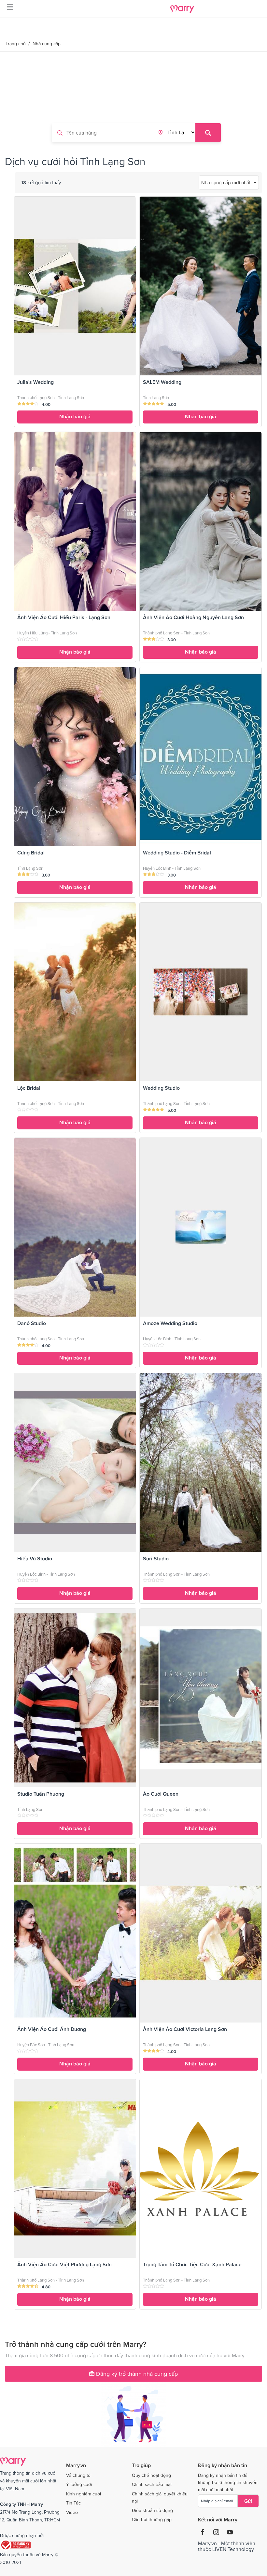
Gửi (248, 2501)
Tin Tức (73, 2503)
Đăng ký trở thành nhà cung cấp (136, 2374)
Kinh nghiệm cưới (84, 2494)
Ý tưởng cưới (79, 2484)
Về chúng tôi (79, 2475)
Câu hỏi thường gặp (152, 2519)
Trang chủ (16, 44)
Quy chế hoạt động (151, 2475)
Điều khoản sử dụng (152, 2510)
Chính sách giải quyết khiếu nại (160, 2497)
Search (208, 133)
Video (72, 2512)
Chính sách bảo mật (152, 2484)
